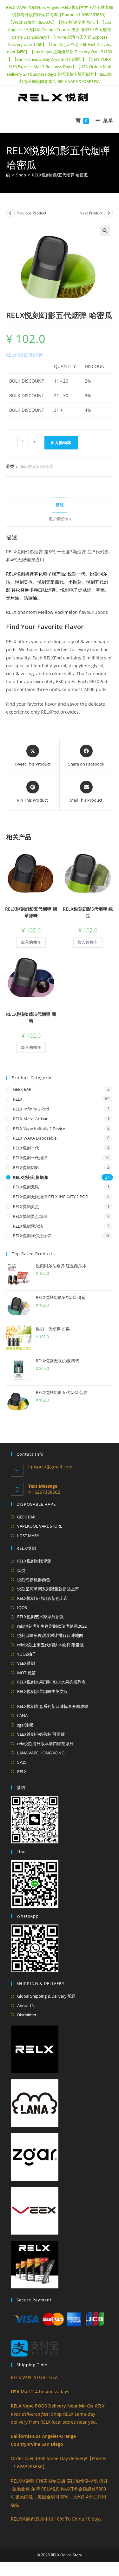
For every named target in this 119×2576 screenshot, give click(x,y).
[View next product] (109, 213)
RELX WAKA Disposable (35, 1138)
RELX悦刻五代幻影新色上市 (43, 1598)
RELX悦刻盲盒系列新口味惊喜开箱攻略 (53, 1706)
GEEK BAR (22, 1089)
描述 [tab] (60, 505)
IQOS (22, 1607)
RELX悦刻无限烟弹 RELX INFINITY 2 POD (51, 1197)
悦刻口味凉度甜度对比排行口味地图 (50, 1635)
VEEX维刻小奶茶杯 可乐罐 (41, 1734)
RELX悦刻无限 (26, 1187)
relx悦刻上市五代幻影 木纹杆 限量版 (50, 1645)
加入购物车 (61, 443)
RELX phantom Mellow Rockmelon (42, 612)
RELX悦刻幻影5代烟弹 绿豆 (88, 912)
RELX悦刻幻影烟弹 (24, 355)
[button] (105, 231)
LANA (22, 1715)
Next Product (91, 213)
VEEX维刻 (26, 1663)
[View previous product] (10, 213)
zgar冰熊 (25, 1725)
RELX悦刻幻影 (26, 1167)
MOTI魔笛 (26, 1673)
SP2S (22, 1762)
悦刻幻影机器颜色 (34, 1580)
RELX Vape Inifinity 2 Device (39, 1129)
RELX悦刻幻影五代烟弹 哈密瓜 (60, 175)
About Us (26, 2006)
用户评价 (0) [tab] (60, 519)
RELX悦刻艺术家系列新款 (40, 1617)
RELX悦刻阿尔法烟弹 (32, 1236)
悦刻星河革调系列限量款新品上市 (48, 1589)
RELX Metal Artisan (31, 1119)
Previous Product (31, 213)
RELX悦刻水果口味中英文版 (43, 1691)
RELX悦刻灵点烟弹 (30, 1216)
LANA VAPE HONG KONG (41, 1753)
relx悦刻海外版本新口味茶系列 (45, 1744)
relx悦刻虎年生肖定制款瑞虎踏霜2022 (52, 1626)
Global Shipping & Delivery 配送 (46, 1996)
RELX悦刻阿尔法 (28, 1226)
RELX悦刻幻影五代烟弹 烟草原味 (31, 912)
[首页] (8, 175)
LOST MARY (28, 1536)
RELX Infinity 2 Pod (31, 1109)
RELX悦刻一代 (26, 1148)
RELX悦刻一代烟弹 (30, 1158)
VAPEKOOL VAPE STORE (40, 1526)
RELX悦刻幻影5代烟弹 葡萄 (31, 1017)
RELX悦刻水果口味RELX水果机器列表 (51, 1682)
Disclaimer (27, 2015)
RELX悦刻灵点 (26, 1206)
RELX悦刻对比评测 (34, 1561)
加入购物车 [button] (31, 942)
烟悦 (21, 1570)
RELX (18, 1099)
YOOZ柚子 (27, 1654)
